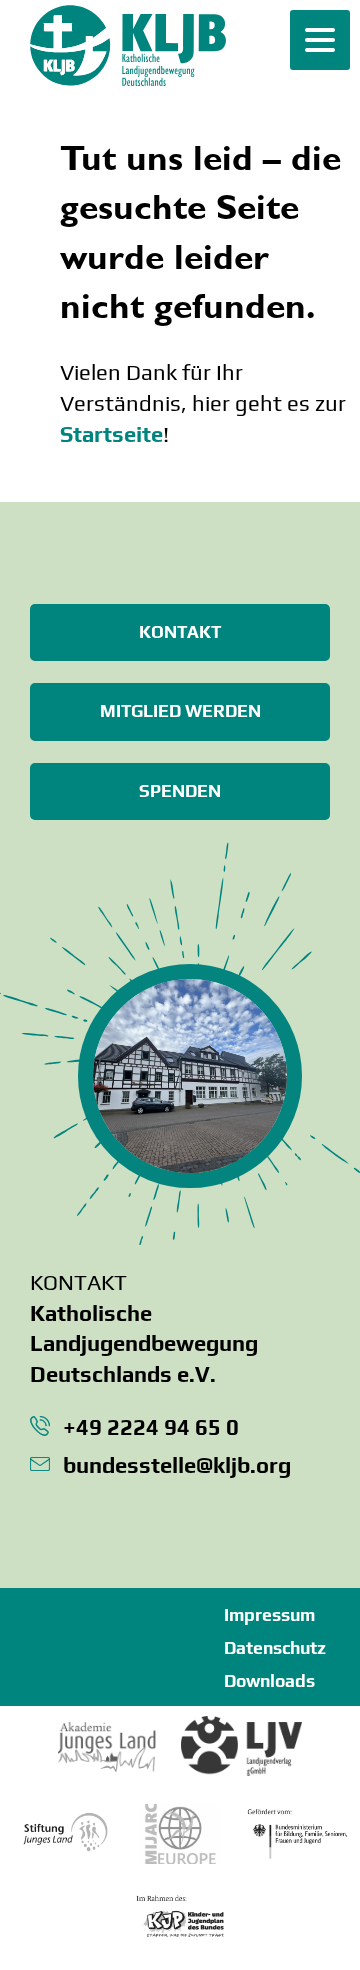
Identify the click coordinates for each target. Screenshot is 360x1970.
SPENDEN (180, 791)
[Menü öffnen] (320, 40)
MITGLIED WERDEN (180, 711)
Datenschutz (275, 1648)
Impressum (269, 1615)
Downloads (269, 1681)
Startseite (111, 434)
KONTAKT (180, 632)
